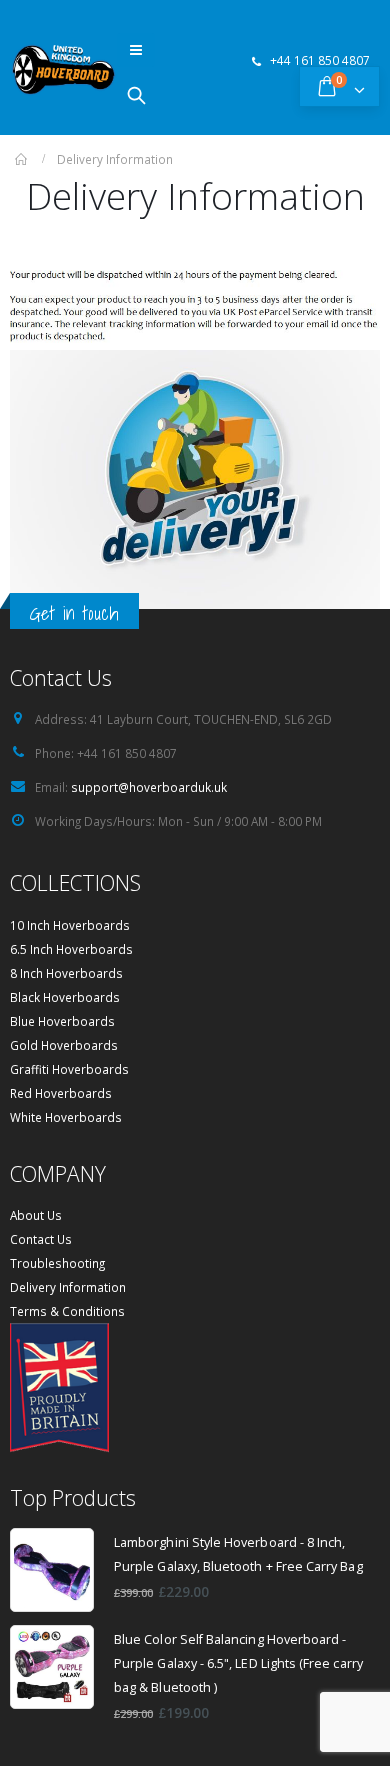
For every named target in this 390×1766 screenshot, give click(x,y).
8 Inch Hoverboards (66, 973)
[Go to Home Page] (22, 159)
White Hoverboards (66, 1117)
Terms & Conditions (67, 1311)
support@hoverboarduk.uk (149, 787)
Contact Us (41, 1239)
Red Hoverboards (61, 1093)
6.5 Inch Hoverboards (71, 949)
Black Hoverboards (65, 997)
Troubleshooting (57, 1263)
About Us (36, 1215)
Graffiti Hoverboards (69, 1069)
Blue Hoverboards (62, 1021)
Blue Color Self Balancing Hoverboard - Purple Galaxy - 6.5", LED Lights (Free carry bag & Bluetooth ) (238, 1663)
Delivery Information (68, 1287)
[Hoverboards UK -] (63, 69)
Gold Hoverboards (64, 1045)
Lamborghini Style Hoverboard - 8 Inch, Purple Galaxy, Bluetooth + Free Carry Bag (238, 1554)
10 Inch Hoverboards (70, 925)
